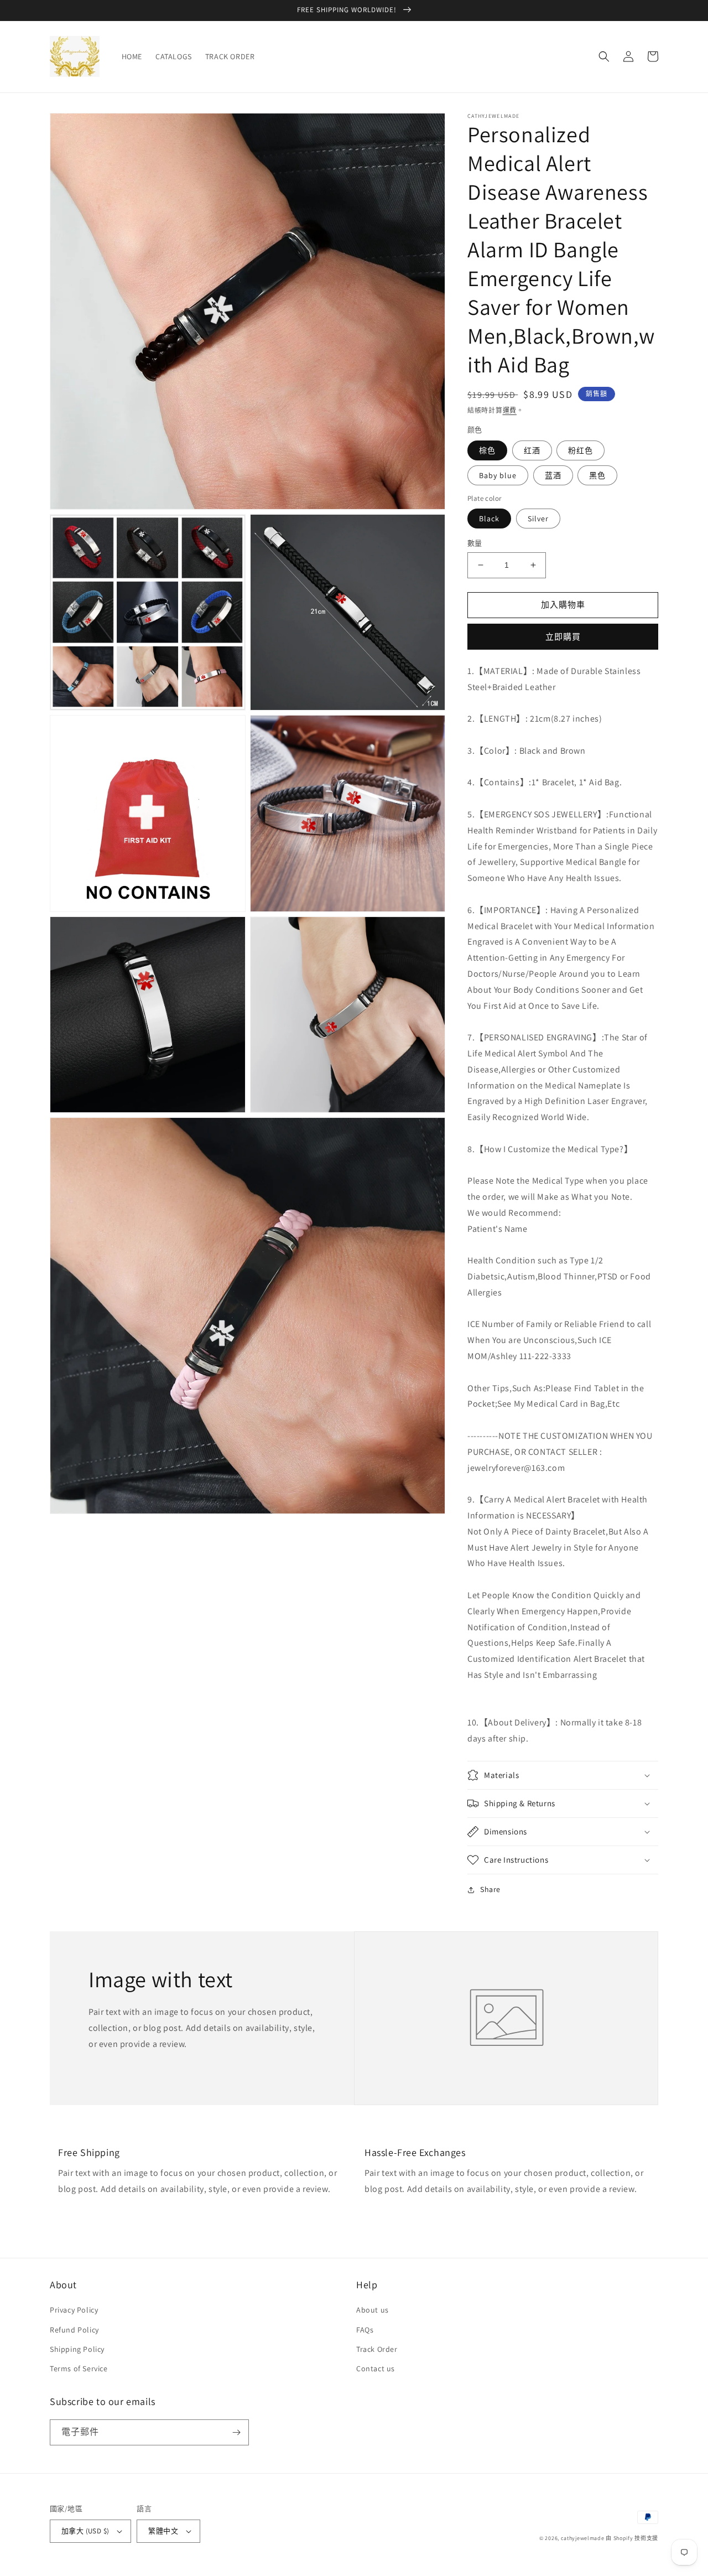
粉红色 (581, 450)
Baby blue (498, 475)
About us (373, 2310)
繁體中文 (163, 2531)
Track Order (377, 2349)
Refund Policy (74, 2330)
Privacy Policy (74, 2310)
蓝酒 (553, 475)
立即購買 (563, 637)
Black (489, 519)
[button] (604, 56)
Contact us (376, 2368)
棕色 (487, 450)
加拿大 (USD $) (85, 2531)
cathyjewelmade (583, 2538)
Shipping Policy (77, 2349)
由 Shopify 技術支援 (632, 2538)
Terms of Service (79, 2368)
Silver (538, 519)
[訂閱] (236, 2432)
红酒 (532, 450)
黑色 (597, 475)
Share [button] (490, 1889)
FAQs (365, 2330)
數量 (475, 543)
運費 (510, 410)
